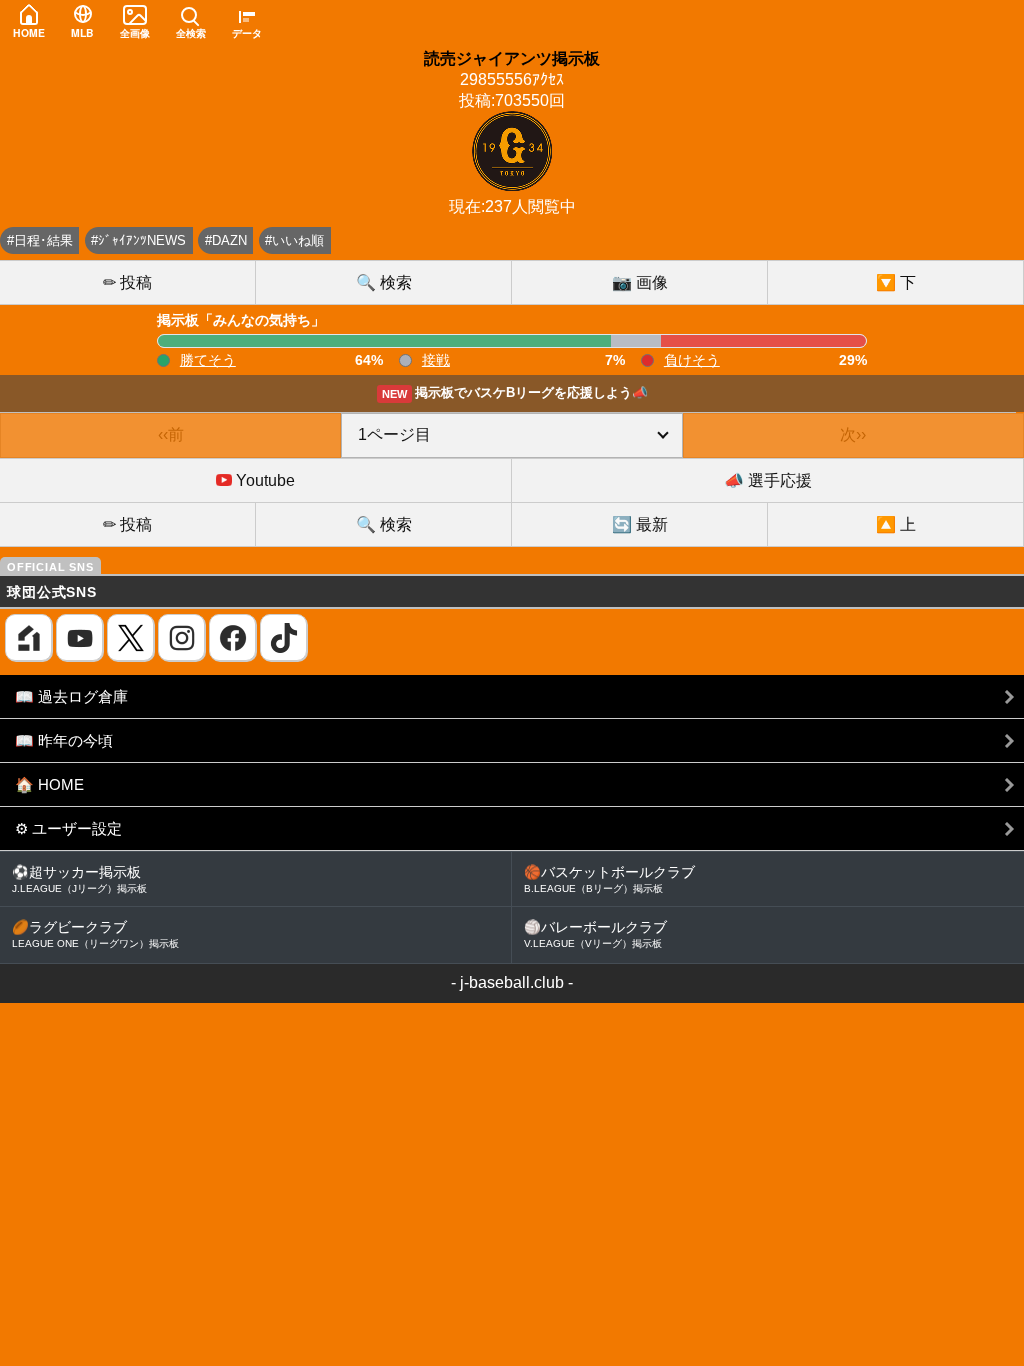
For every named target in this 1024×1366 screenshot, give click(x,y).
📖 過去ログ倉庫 (71, 696)
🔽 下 (896, 282)
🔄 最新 (640, 524)
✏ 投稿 (127, 282)
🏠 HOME (49, 784)
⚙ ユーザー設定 (68, 828)
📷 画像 (640, 282)
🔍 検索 (384, 282)
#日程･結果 (40, 240)
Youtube (263, 480)
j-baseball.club (512, 982)
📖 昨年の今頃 (64, 740)
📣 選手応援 (768, 480)
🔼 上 (896, 524)
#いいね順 (294, 240)
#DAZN (226, 240)
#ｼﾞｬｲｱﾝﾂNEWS (138, 240)
